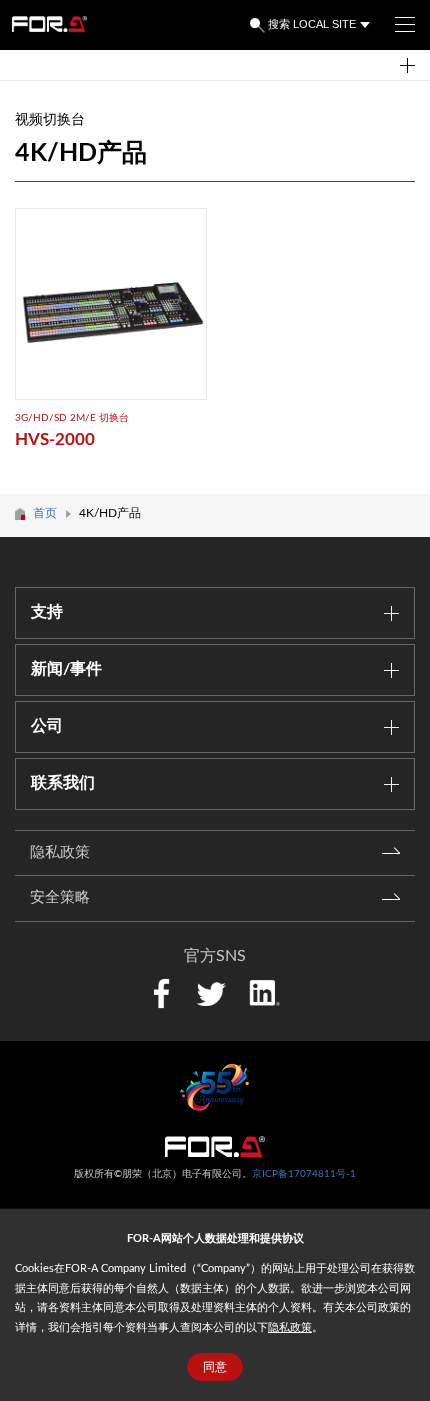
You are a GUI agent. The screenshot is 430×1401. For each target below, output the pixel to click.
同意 (215, 1367)
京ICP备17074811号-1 (304, 1174)
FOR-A (49, 24)
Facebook (161, 993)
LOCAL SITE (324, 24)
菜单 (405, 25)
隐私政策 (290, 1327)
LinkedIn (264, 991)
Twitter (210, 993)
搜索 (279, 24)
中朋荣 (215, 1146)
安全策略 (60, 897)
